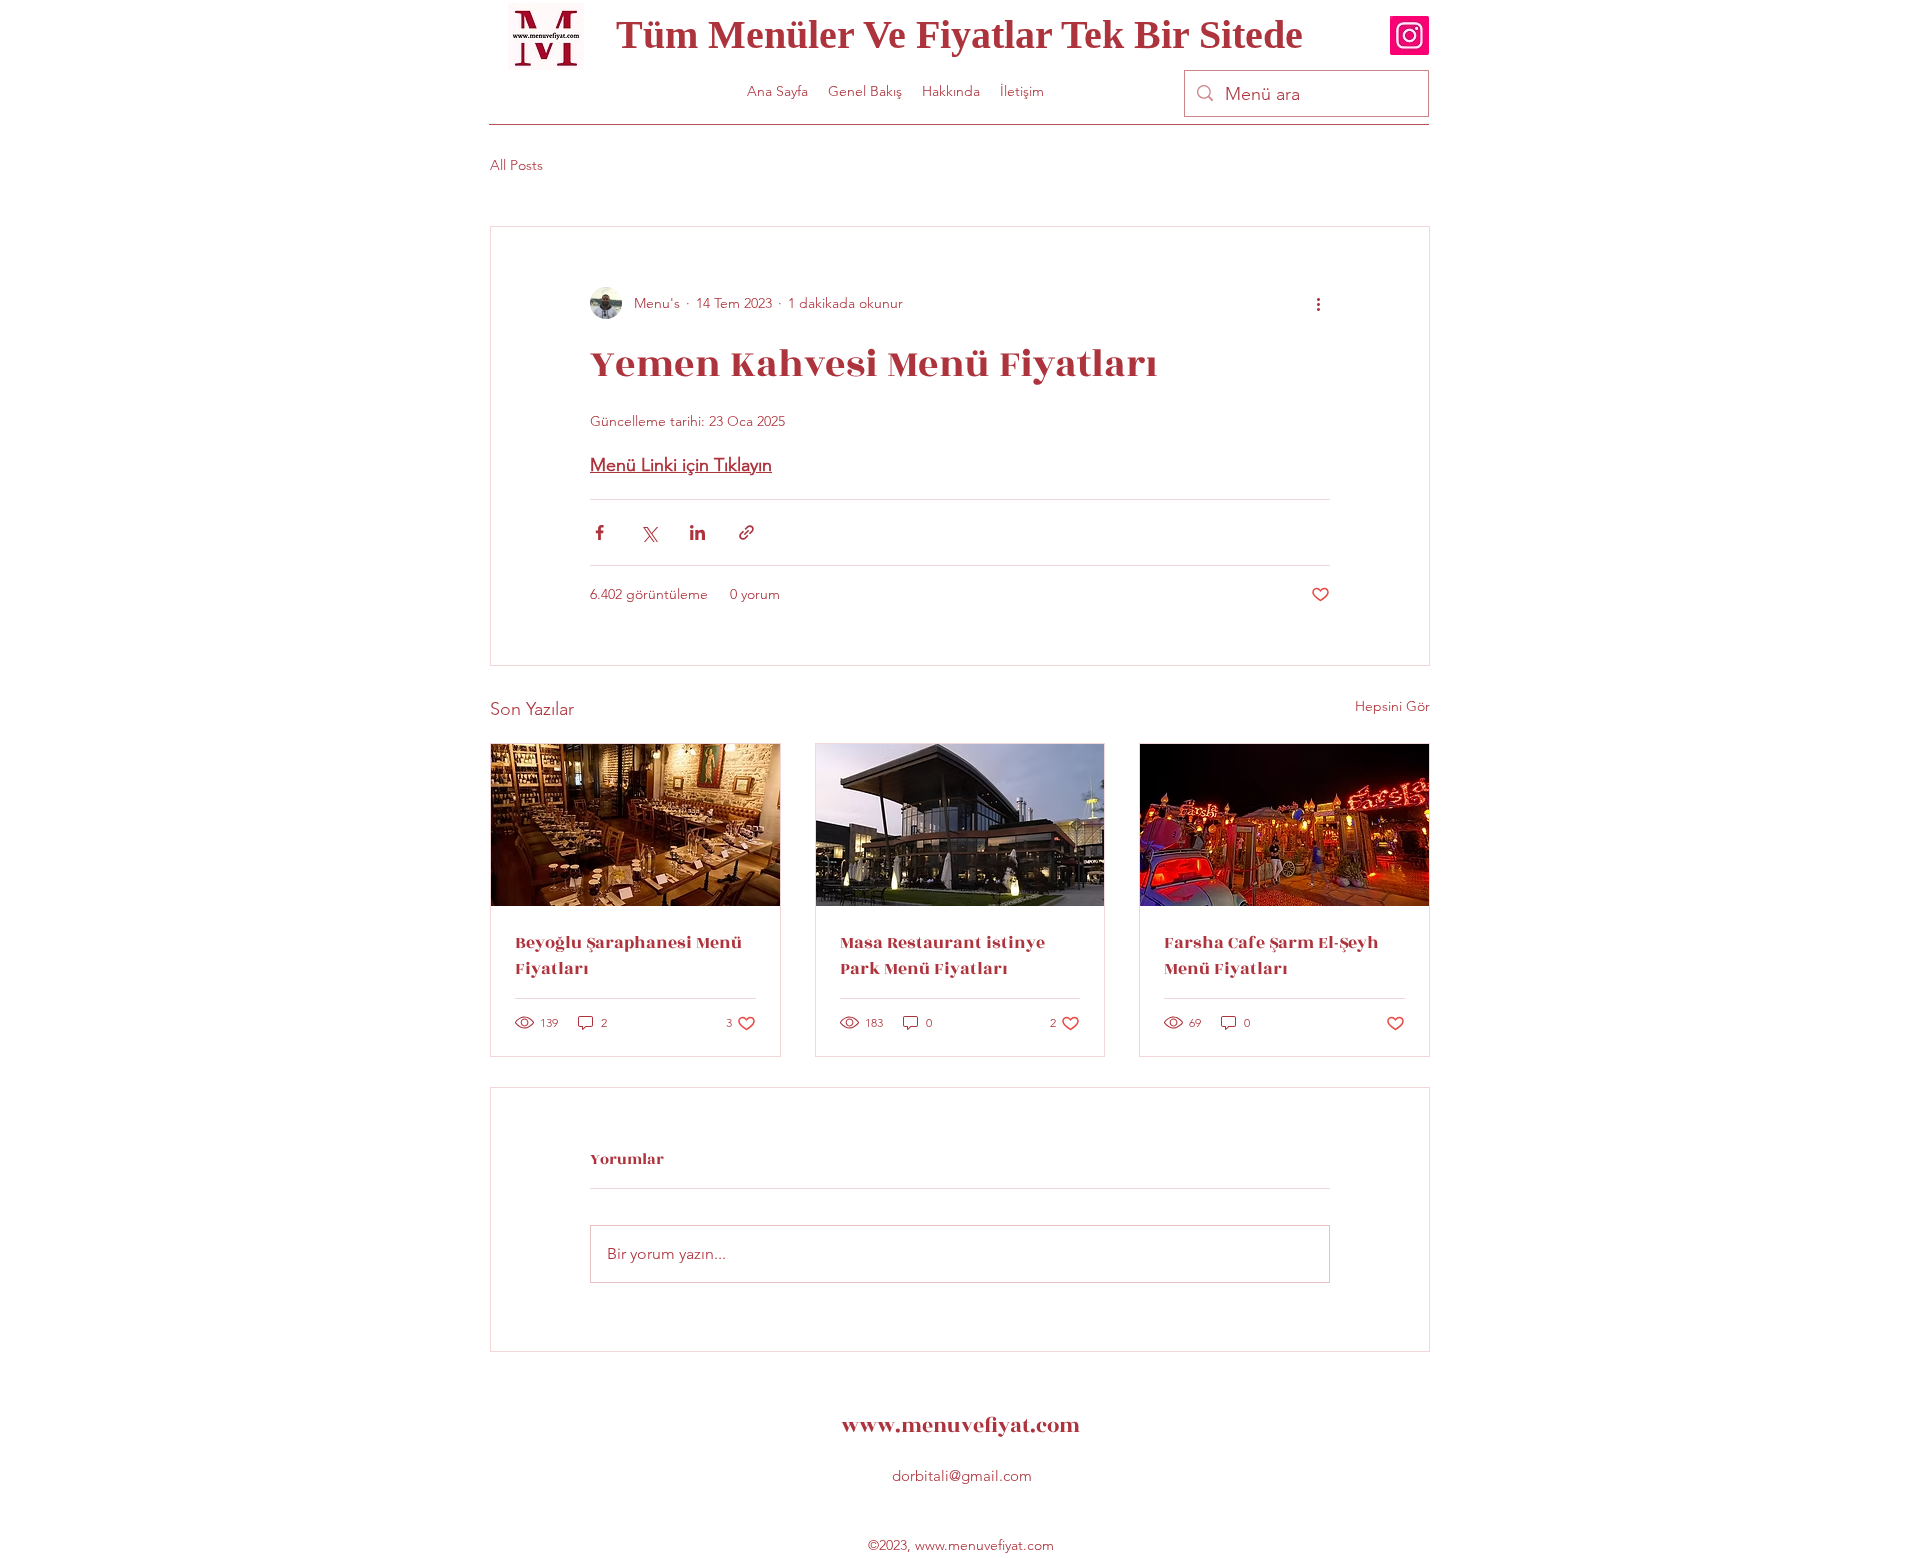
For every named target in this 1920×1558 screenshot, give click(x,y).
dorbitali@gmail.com (962, 1475)
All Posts (516, 165)
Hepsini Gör (1392, 706)
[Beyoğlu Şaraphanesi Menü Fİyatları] (635, 825)
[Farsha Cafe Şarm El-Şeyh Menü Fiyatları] (1284, 825)
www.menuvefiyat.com (960, 1425)
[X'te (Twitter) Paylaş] (648, 532)
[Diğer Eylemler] (1318, 303)
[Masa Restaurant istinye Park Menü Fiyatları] (960, 825)
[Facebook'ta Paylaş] (599, 532)
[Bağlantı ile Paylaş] (746, 532)
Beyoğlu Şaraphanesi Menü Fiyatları (628, 956)
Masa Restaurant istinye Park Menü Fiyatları (942, 956)
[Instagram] (1409, 35)
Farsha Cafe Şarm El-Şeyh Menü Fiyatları (1271, 956)
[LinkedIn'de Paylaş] (697, 532)
